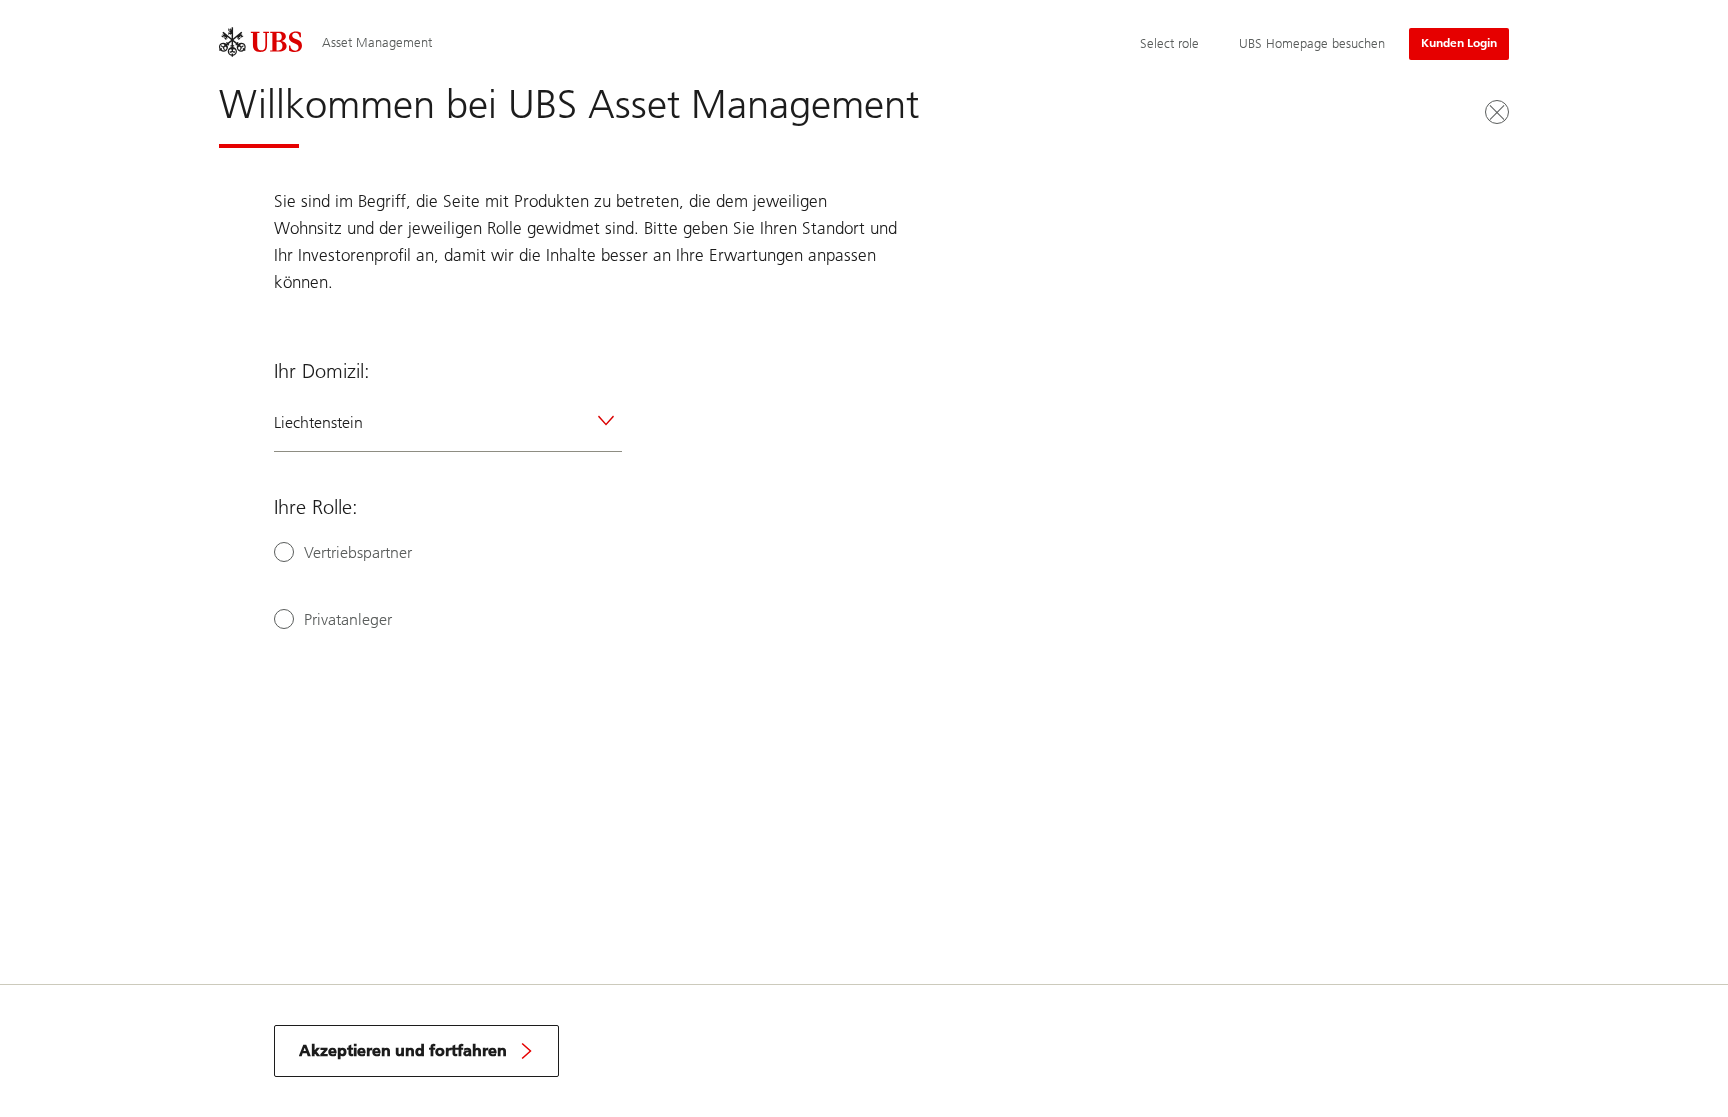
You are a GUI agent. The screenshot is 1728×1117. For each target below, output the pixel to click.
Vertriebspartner (358, 552)
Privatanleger (348, 619)
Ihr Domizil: (322, 371)
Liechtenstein (318, 422)
